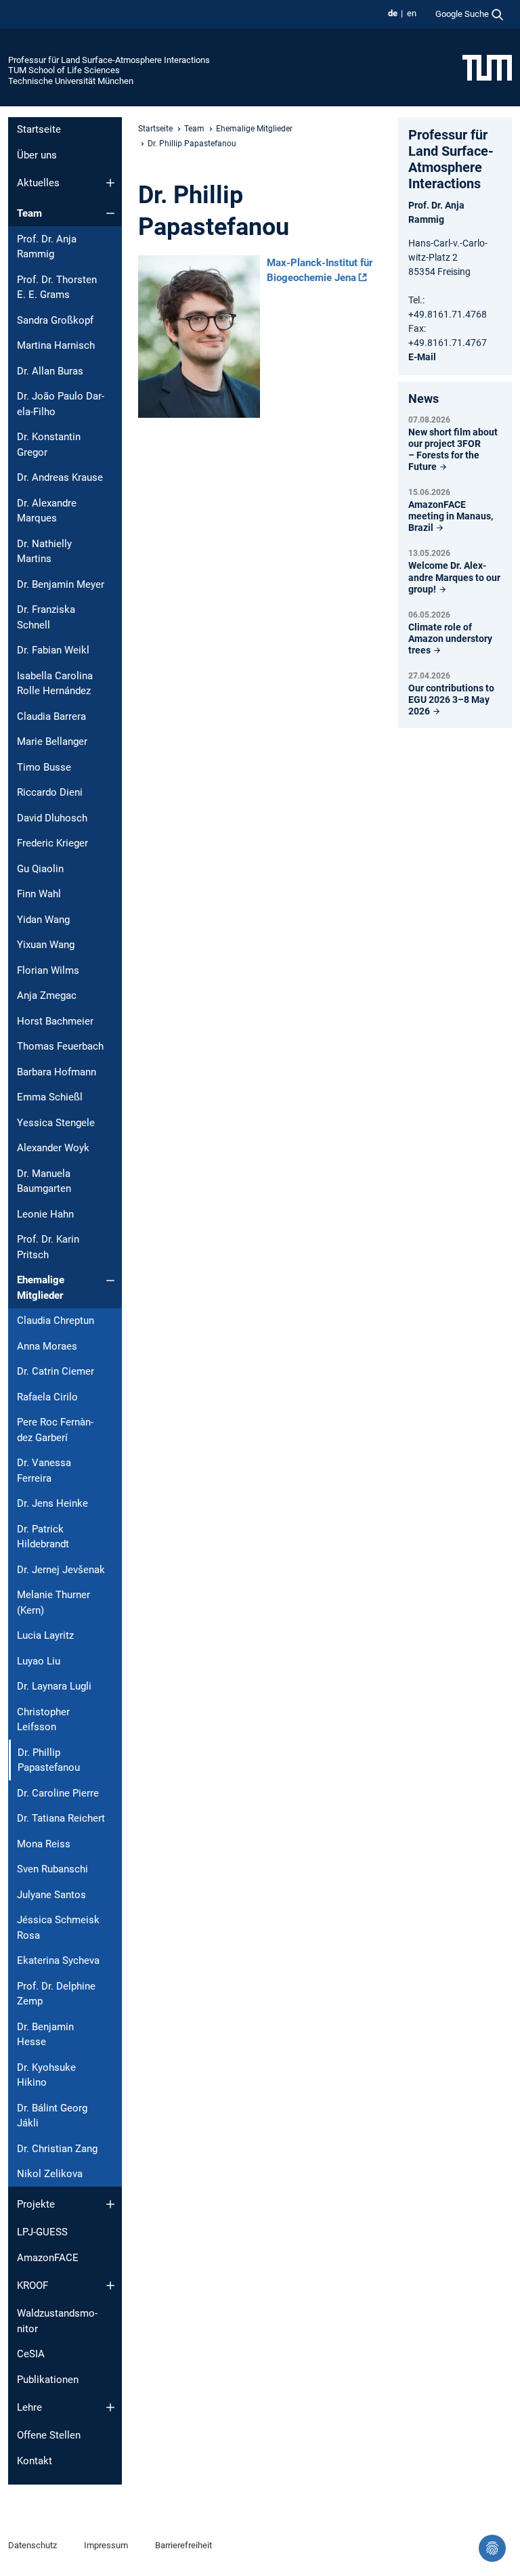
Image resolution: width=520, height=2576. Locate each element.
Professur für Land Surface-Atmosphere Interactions (109, 60)
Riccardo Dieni (50, 792)
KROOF (32, 2285)
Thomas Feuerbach (60, 1046)
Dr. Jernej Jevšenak (61, 1570)
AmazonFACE (48, 2258)
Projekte (36, 2204)
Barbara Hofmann (57, 1072)
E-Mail (422, 357)
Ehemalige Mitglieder (41, 1288)
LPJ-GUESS (42, 2232)
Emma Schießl (50, 1097)
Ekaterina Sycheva (58, 1960)
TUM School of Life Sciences (64, 70)
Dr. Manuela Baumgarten (44, 1181)
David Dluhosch (52, 818)
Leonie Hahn (45, 1214)
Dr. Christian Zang (57, 2149)
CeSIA (31, 2354)
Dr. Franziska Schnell (46, 617)
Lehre (29, 2407)
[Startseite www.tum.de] (487, 67)
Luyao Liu (39, 1661)
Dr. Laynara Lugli (54, 1686)
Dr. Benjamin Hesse (45, 2035)
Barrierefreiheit (183, 2545)
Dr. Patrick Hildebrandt (43, 1537)
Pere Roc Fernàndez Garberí (55, 1430)
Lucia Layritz (45, 1635)
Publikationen (48, 2380)
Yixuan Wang (46, 945)
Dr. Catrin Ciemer (56, 1371)
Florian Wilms (48, 970)
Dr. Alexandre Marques (47, 511)
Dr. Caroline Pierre (58, 1793)
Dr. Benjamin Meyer (61, 584)
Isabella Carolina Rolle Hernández (55, 684)
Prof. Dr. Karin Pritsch (48, 1247)
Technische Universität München (71, 81)
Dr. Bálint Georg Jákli (52, 2116)
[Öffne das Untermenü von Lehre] (110, 2407)
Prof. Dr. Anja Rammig (47, 247)
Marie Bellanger (52, 742)
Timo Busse (44, 767)
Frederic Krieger (52, 843)
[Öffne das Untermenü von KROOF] (110, 2285)
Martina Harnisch (56, 345)
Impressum (106, 2545)
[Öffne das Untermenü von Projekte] (110, 2204)
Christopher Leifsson (43, 1720)
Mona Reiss (44, 1844)
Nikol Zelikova (50, 2174)
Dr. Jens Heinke (52, 1503)
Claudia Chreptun (56, 1321)
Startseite (39, 129)
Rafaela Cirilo (47, 1397)
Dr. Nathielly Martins (44, 552)
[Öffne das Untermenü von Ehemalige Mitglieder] (110, 1281)
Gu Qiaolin (40, 869)
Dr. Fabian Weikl (53, 650)
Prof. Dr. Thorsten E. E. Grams (57, 287)
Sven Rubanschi (52, 1869)
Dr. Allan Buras (50, 371)
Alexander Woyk (53, 1148)
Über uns (37, 155)
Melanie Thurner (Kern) (53, 1603)
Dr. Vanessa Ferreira (44, 1471)
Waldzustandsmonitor (57, 2321)
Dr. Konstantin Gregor (49, 445)
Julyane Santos (51, 1895)
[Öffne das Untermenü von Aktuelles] (110, 183)
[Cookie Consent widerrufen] (492, 2548)
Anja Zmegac (47, 995)
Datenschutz (32, 2545)
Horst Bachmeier (55, 1021)
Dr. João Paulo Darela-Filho (61, 404)
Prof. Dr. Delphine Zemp (56, 1994)
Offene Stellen (49, 2435)
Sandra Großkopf (55, 320)
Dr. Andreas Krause (60, 477)
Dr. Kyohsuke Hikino (46, 2075)
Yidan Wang (43, 920)
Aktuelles (38, 183)
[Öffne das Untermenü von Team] (110, 213)
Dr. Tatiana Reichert (61, 1818)
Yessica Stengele (56, 1123)
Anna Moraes (47, 1346)
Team (29, 213)
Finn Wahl (39, 894)
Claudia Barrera (51, 716)
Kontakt (35, 2461)
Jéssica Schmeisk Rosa (58, 1928)
